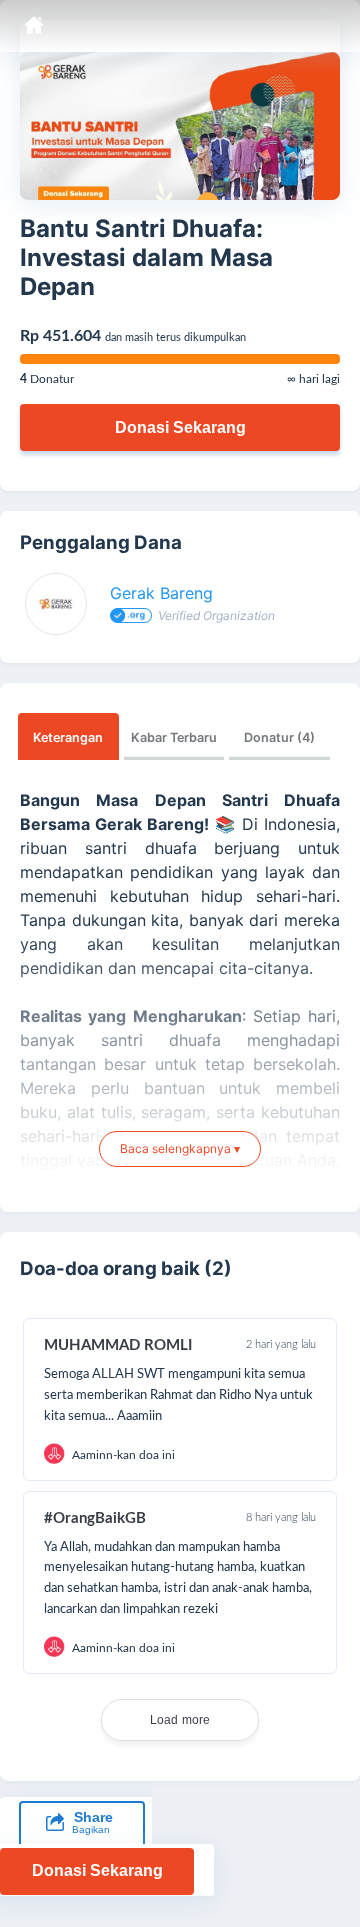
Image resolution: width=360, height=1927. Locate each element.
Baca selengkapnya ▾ (180, 1148)
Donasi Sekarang (180, 427)
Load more (180, 1720)
